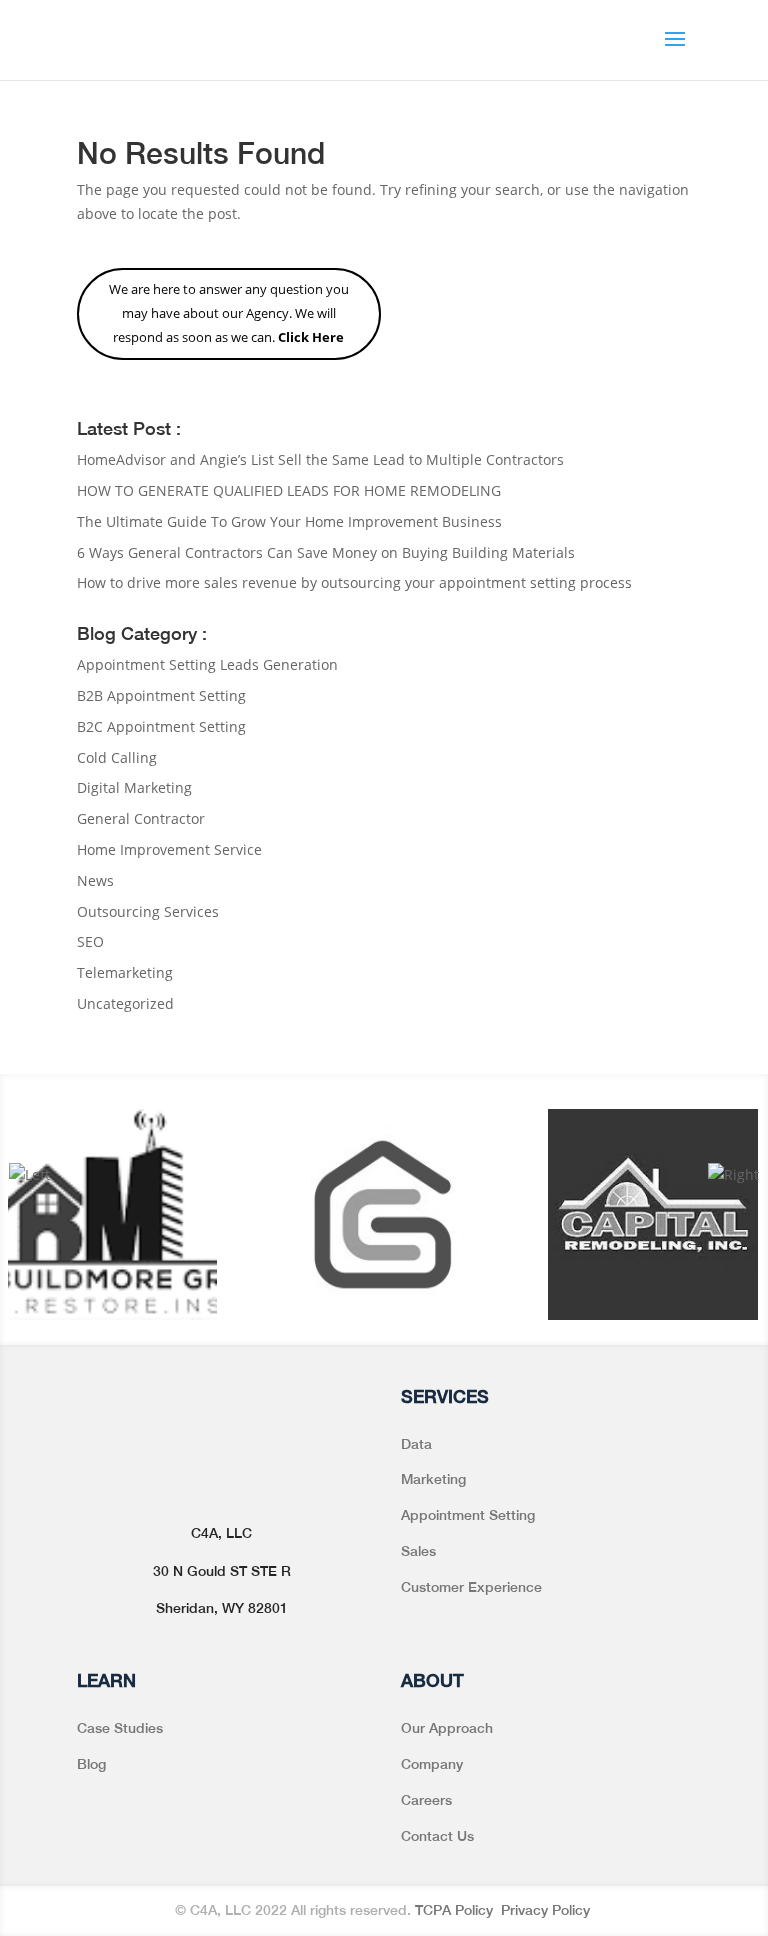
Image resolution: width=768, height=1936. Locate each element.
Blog (91, 1764)
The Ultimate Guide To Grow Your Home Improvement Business (289, 521)
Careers (426, 1800)
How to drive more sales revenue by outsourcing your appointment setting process (354, 582)
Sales (418, 1551)
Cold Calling (117, 757)
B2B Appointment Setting (161, 695)
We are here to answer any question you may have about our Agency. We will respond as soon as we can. (229, 313)
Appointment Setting (468, 1515)
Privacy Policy (547, 1910)
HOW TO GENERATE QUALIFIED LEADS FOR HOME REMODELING (289, 490)
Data (416, 1444)
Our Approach (447, 1728)
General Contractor (141, 818)
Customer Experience (471, 1587)
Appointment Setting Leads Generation (207, 664)
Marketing (433, 1479)
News (95, 880)
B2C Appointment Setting (161, 726)
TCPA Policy (456, 1910)
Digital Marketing (134, 787)
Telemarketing (125, 972)
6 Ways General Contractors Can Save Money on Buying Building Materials (326, 552)
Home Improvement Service (169, 849)
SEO (90, 941)
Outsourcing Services (148, 911)
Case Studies (120, 1728)
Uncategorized (125, 1003)
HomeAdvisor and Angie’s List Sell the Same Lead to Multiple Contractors (320, 459)
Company (432, 1764)
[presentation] (29, 1175)
